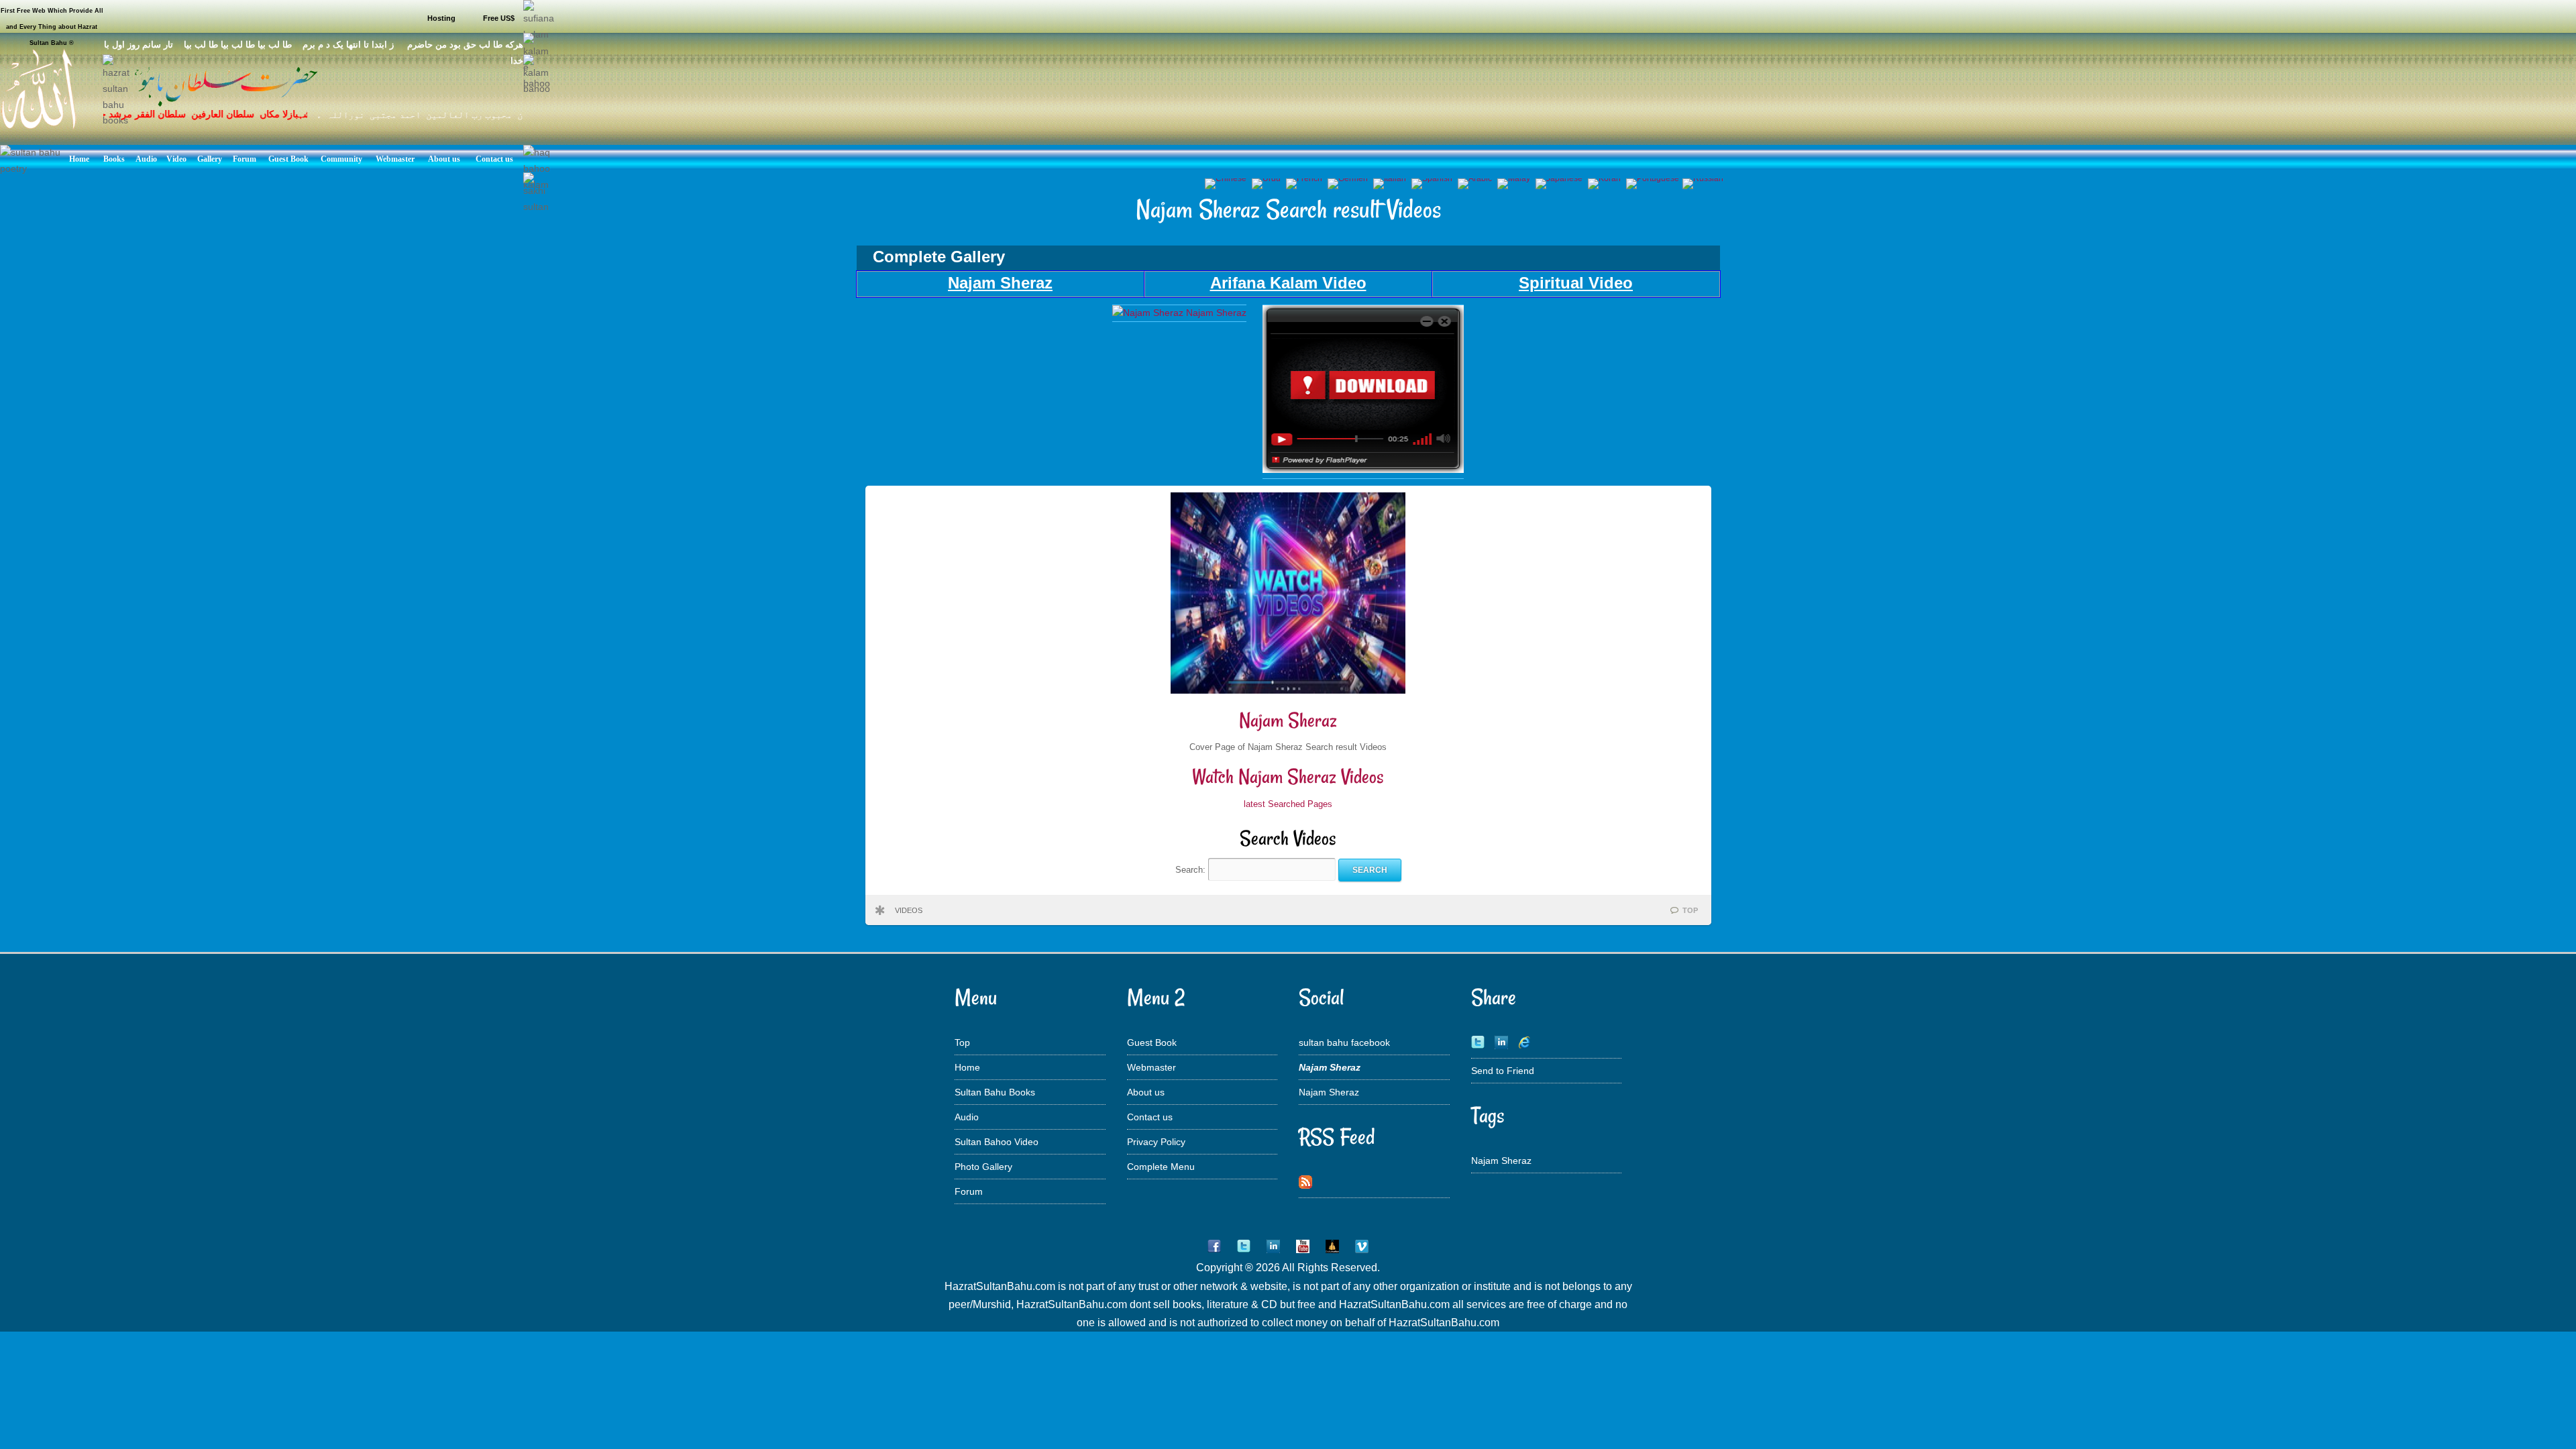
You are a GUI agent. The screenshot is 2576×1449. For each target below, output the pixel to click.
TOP (1690, 910)
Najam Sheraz (1288, 720)
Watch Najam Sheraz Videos (1288, 776)
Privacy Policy (1156, 1142)
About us (1146, 1092)
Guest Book (1152, 1042)
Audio (967, 1117)
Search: (1192, 870)
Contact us (1150, 1117)
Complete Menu (1161, 1167)
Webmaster (1151, 1067)
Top (962, 1042)
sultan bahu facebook (1344, 1042)
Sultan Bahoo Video (997, 1142)
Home (967, 1067)
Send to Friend (1503, 1071)
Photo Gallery (983, 1167)
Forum (969, 1191)
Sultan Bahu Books (995, 1092)
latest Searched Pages (1288, 804)
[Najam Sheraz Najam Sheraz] (1179, 313)
